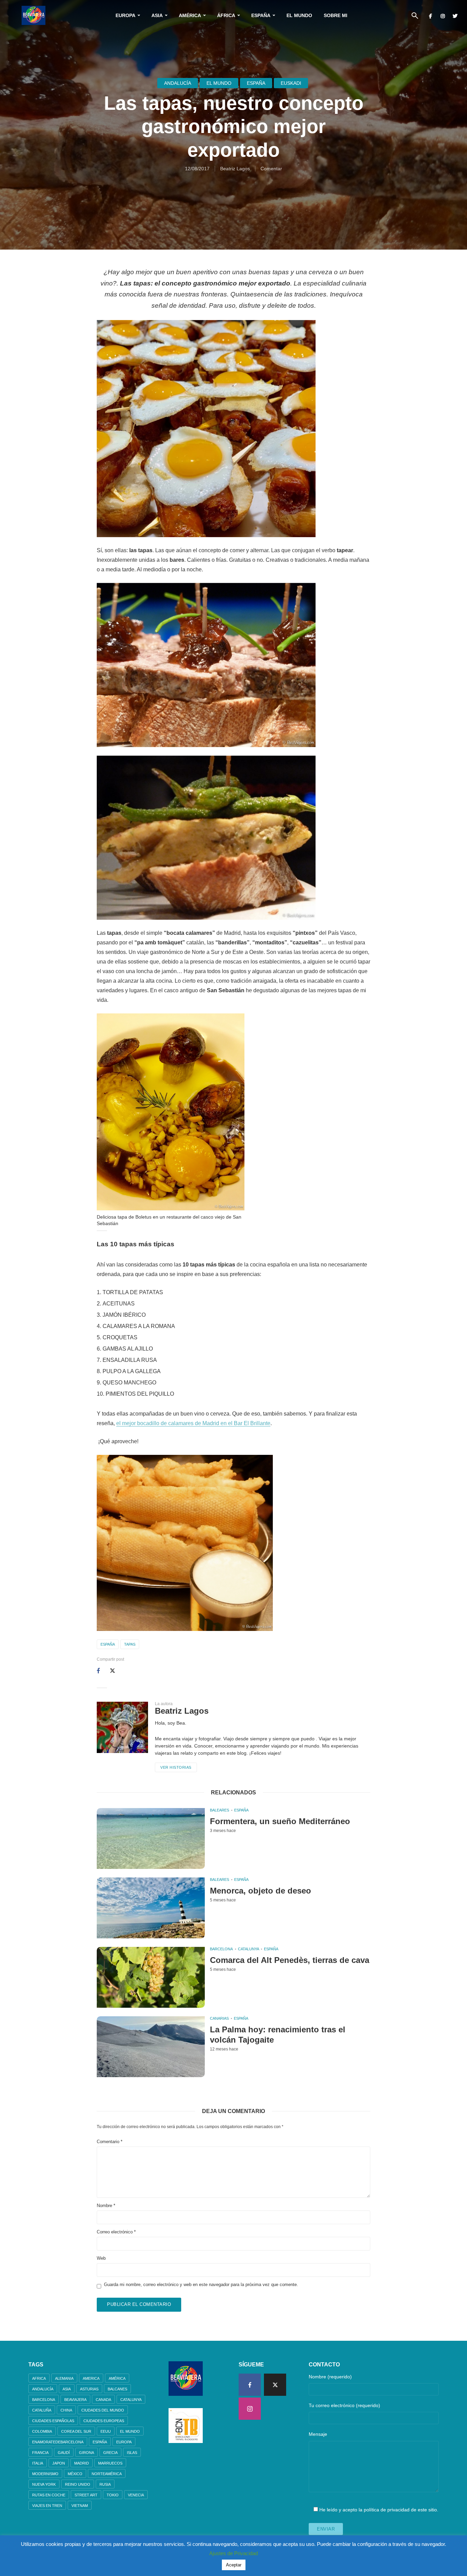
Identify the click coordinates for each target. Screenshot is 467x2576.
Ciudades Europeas (104, 2421)
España (261, 15)
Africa (39, 2378)
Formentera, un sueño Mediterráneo (280, 1821)
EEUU (106, 2431)
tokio (113, 2495)
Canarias (219, 2018)
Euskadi (291, 83)
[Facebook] (250, 2385)
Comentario (110, 2142)
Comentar (271, 169)
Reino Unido (78, 2484)
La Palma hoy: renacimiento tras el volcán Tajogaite (278, 2035)
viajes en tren (47, 2506)
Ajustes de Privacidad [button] (233, 2553)
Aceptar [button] (234, 2565)
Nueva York (44, 2484)
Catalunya (249, 1949)
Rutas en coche (49, 2495)
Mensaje (318, 2434)
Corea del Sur (76, 2431)
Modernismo (45, 2474)
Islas (132, 2453)
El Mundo (299, 15)
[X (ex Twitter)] (275, 2385)
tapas (130, 1644)
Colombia (42, 2431)
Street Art (86, 2495)
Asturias (89, 2389)
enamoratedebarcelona (58, 2442)
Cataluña (42, 2410)
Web (101, 2258)
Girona (86, 2453)
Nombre (106, 2206)
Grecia (110, 2453)
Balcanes (117, 2389)
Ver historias (176, 1767)
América (190, 15)
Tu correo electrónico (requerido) (344, 2405)
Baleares (219, 1810)
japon (59, 2463)
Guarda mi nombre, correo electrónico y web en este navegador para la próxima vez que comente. (201, 2285)
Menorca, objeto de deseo (261, 1891)
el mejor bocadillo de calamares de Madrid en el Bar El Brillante (193, 1423)
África (226, 15)
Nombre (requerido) (330, 2377)
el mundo (130, 2431)
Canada (103, 2400)
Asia (157, 15)
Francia (40, 2453)
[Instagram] (250, 2409)
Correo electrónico (116, 2232)
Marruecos (110, 2463)
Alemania (64, 2378)
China (66, 2410)
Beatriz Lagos (235, 169)
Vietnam (80, 2506)
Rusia (105, 2484)
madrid (82, 2463)
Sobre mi (336, 15)
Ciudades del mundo (103, 2410)
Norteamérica (107, 2474)
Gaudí (64, 2453)
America (91, 2378)
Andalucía (178, 83)
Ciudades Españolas (53, 2421)
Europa (125, 15)
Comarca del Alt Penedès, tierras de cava (290, 1960)
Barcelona (221, 1949)
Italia (38, 2463)
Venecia (136, 2495)
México (75, 2474)
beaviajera (75, 2400)
